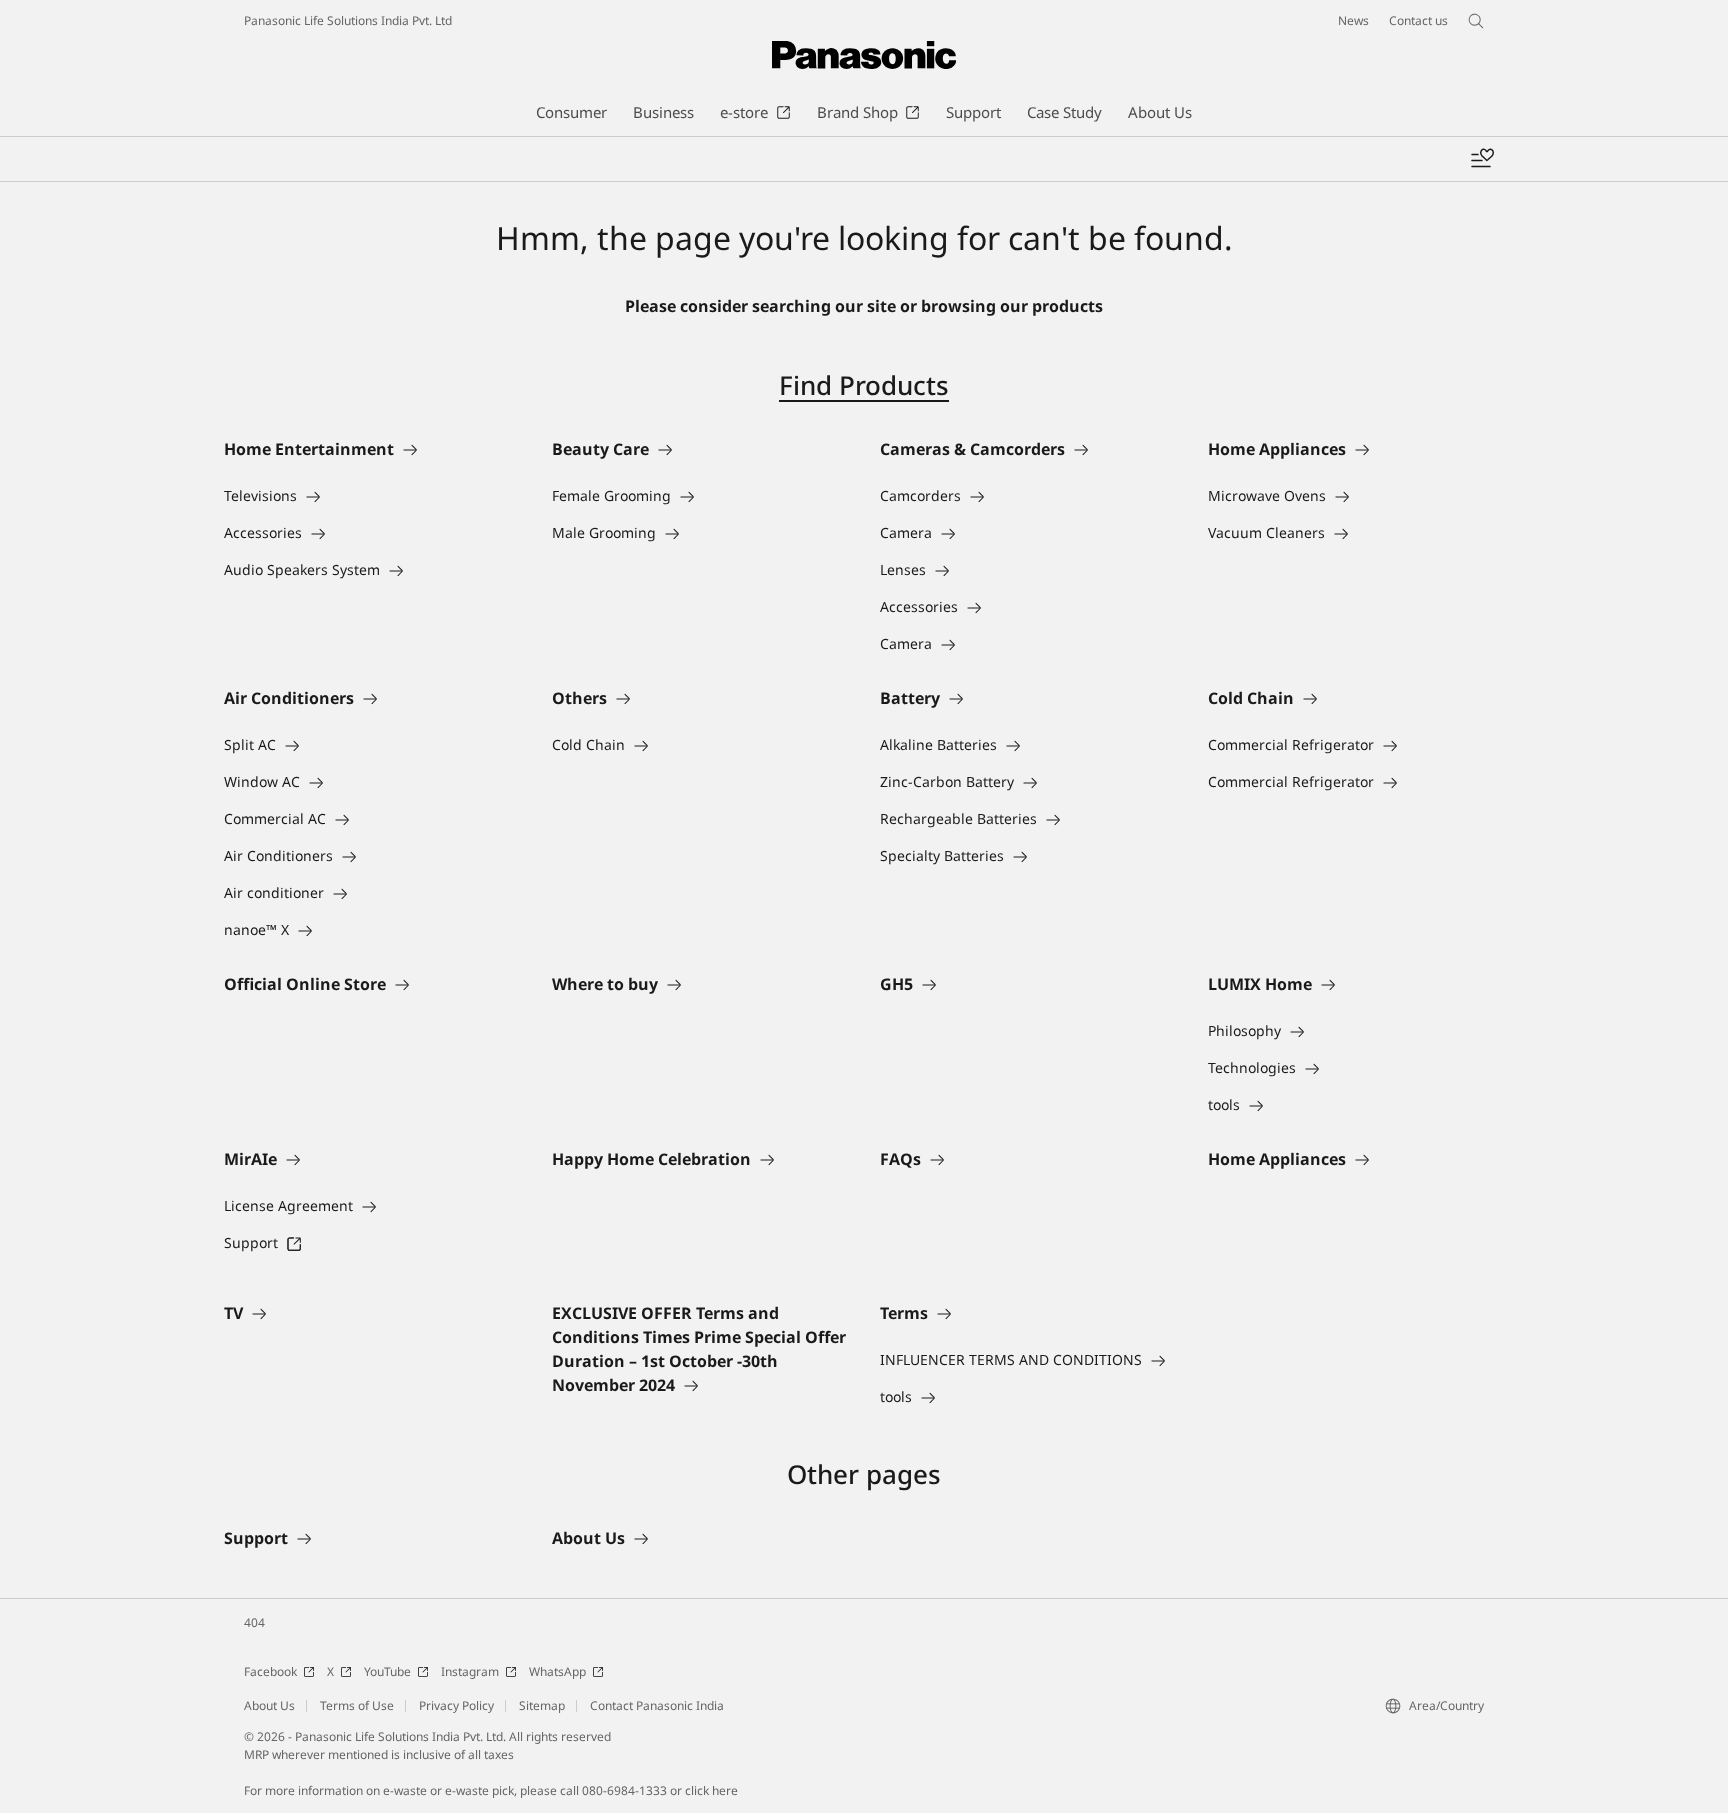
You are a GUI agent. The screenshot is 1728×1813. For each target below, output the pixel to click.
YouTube (387, 1671)
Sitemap (542, 1705)
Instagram (470, 1671)
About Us (269, 1705)
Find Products (864, 385)
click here (711, 1790)
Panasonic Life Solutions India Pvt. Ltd (348, 20)
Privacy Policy (456, 1705)
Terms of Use (357, 1705)
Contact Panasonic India (657, 1705)
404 (254, 1622)
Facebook (270, 1671)
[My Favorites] (1482, 159)
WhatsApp (557, 1671)
